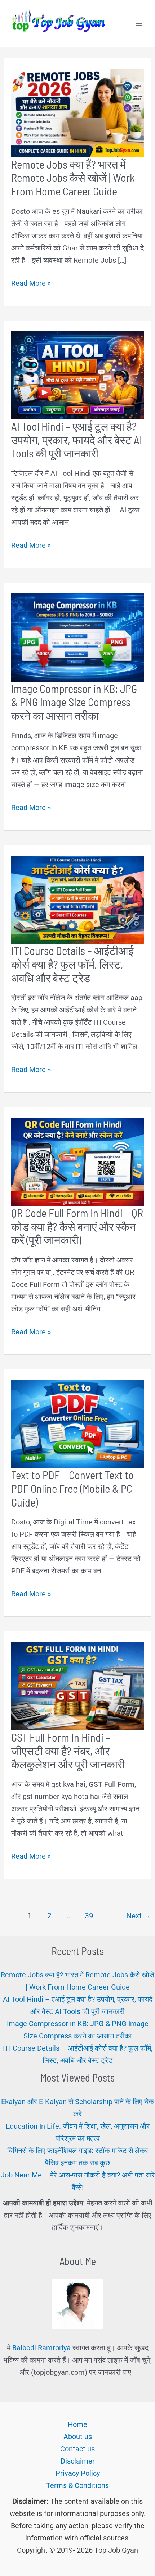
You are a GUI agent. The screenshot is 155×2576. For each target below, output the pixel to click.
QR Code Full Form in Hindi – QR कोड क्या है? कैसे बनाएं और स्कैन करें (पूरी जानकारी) (77, 1226)
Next (139, 1916)
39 (89, 1916)
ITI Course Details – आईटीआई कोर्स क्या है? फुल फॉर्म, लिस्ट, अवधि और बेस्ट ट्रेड (72, 964)
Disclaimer (78, 2461)
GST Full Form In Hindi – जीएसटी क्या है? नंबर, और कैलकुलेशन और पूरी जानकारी (68, 1751)
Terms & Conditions (77, 2485)
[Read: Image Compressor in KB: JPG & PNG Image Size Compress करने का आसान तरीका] (77, 637)
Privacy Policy (78, 2473)
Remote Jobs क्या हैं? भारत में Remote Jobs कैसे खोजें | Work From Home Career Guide (73, 178)
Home (77, 2424)
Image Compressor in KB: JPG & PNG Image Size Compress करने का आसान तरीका (74, 702)
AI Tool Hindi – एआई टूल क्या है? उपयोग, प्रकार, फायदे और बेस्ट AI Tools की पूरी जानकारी (77, 440)
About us (78, 2437)
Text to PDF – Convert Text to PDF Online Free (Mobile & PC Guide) (72, 1488)
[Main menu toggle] (139, 24)
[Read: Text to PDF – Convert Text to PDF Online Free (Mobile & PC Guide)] (77, 1423)
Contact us (77, 2449)
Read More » (31, 284)
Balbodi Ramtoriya (41, 2348)
